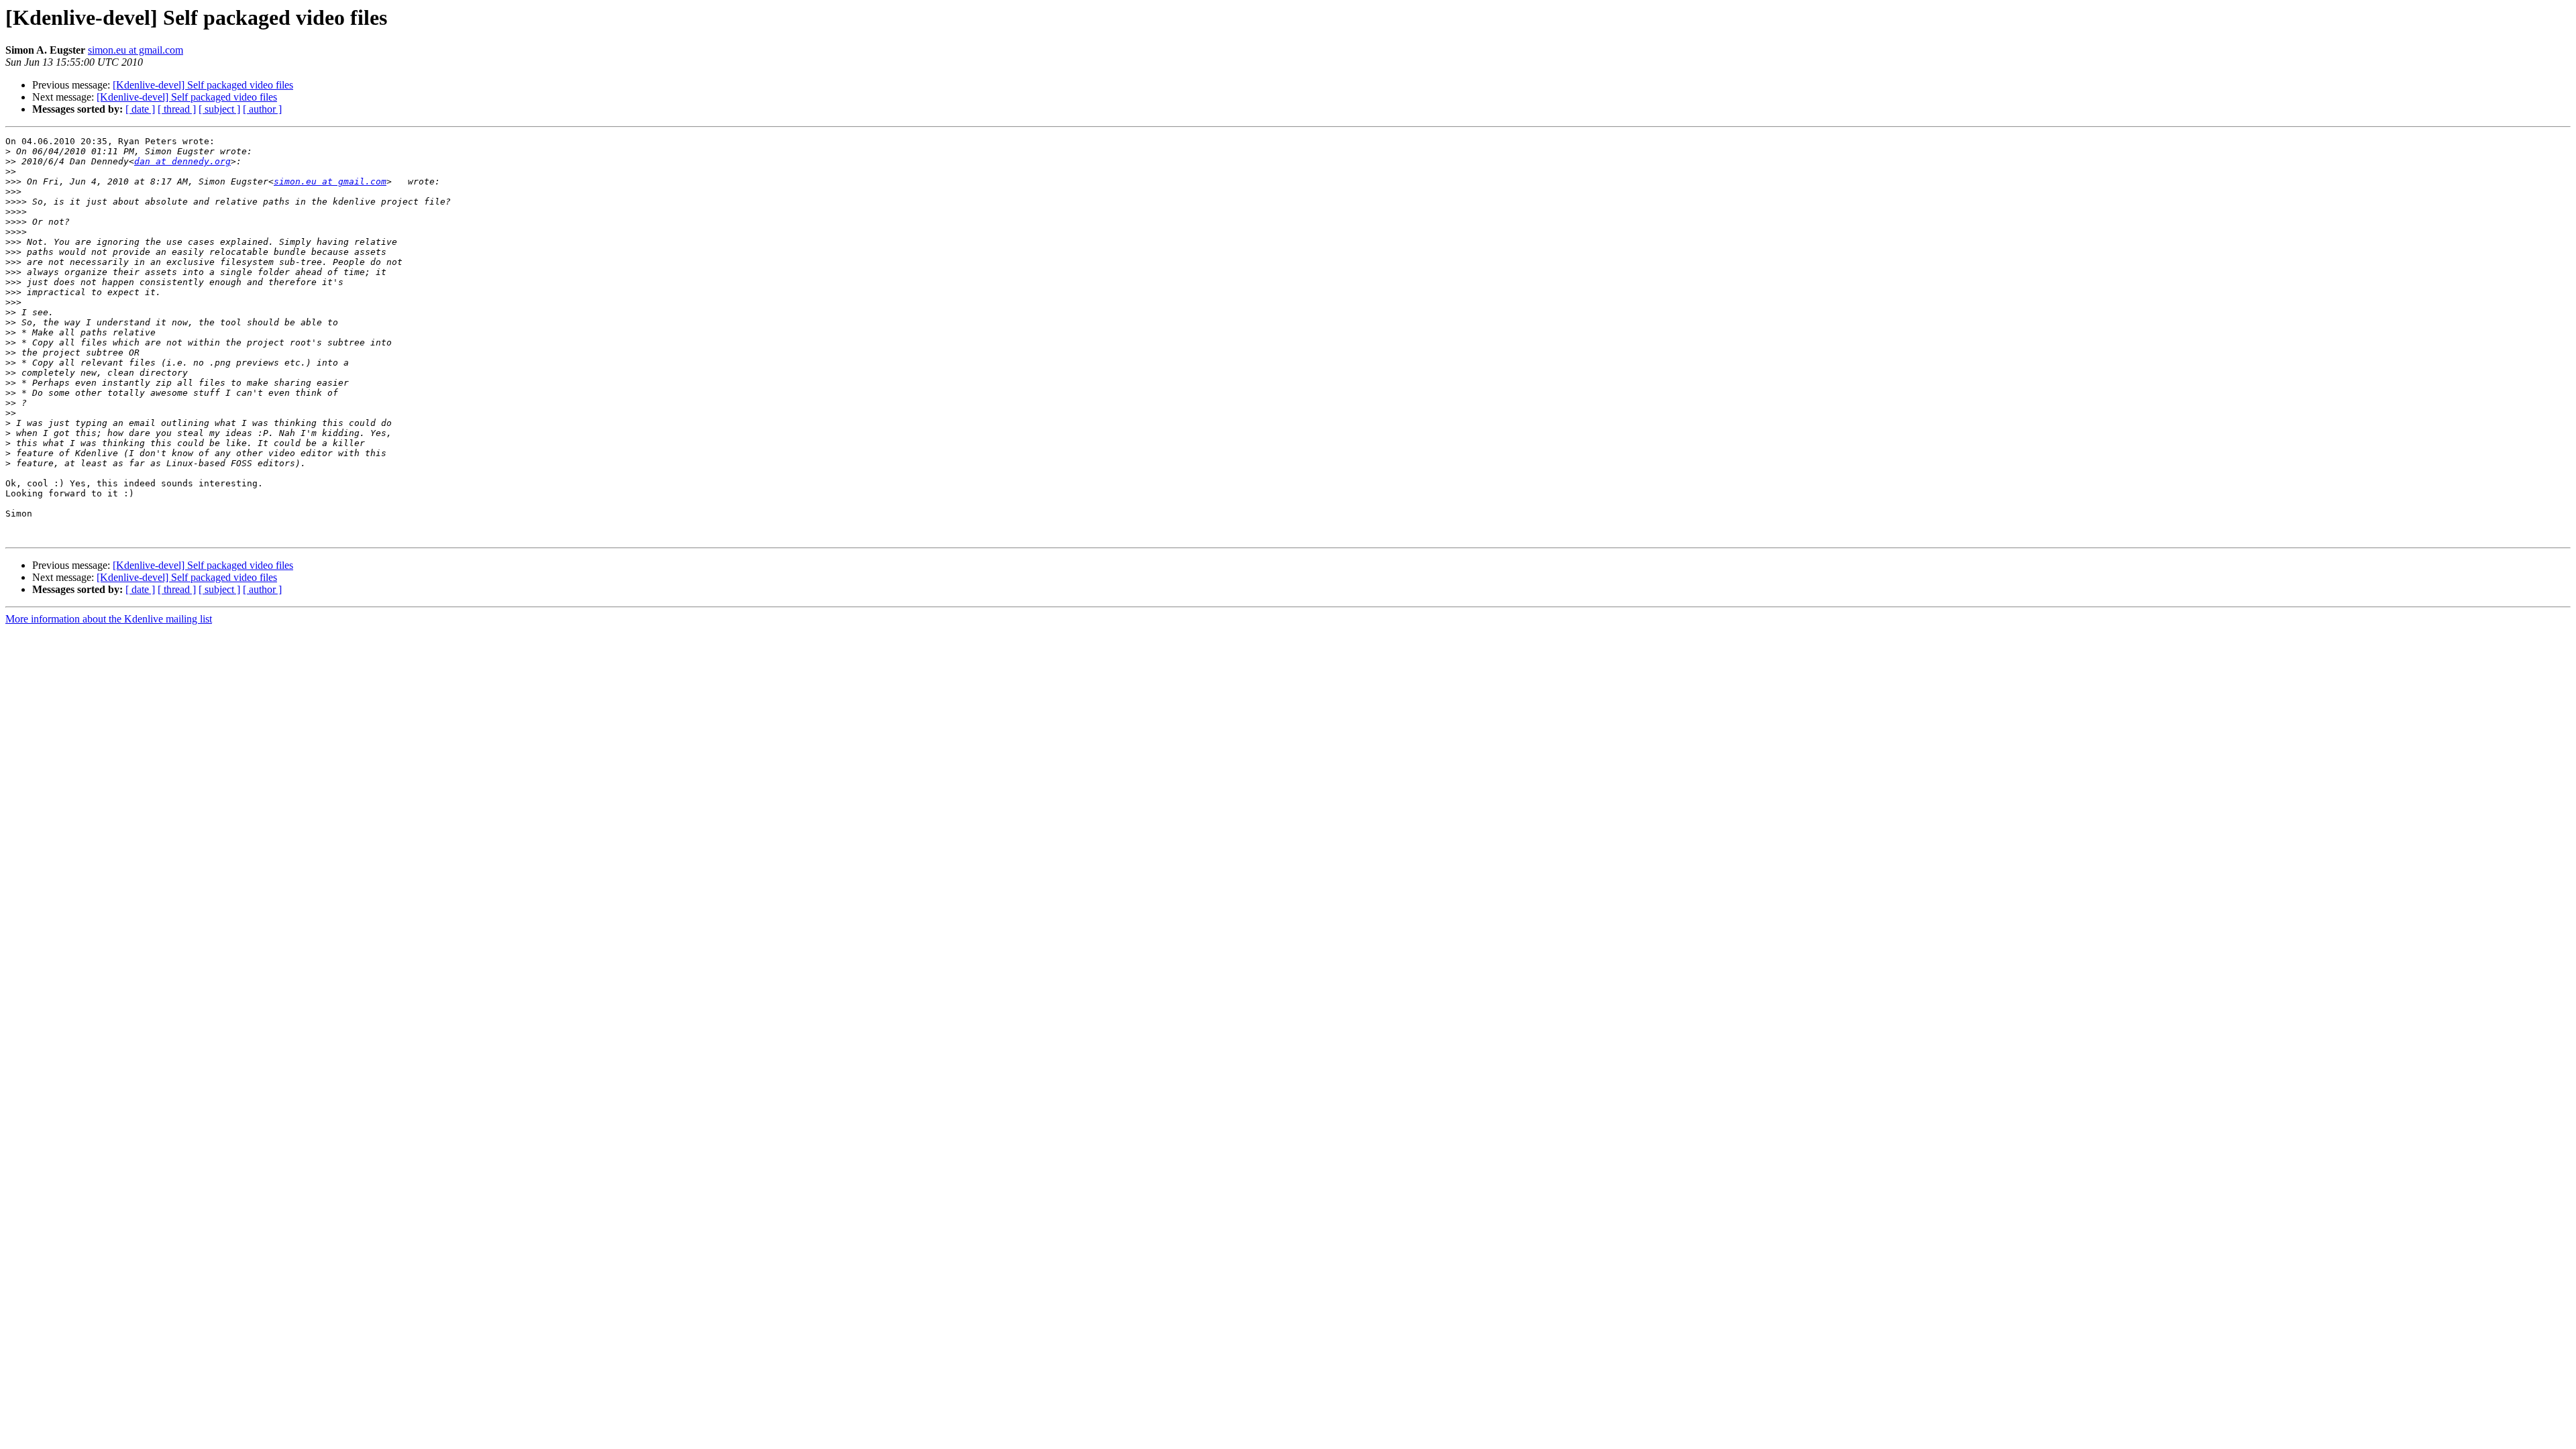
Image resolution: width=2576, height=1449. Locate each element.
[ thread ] (177, 109)
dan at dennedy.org (182, 161)
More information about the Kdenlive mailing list (109, 619)
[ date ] (140, 109)
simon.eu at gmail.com (136, 50)
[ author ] (262, 109)
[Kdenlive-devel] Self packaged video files (203, 85)
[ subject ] (219, 109)
